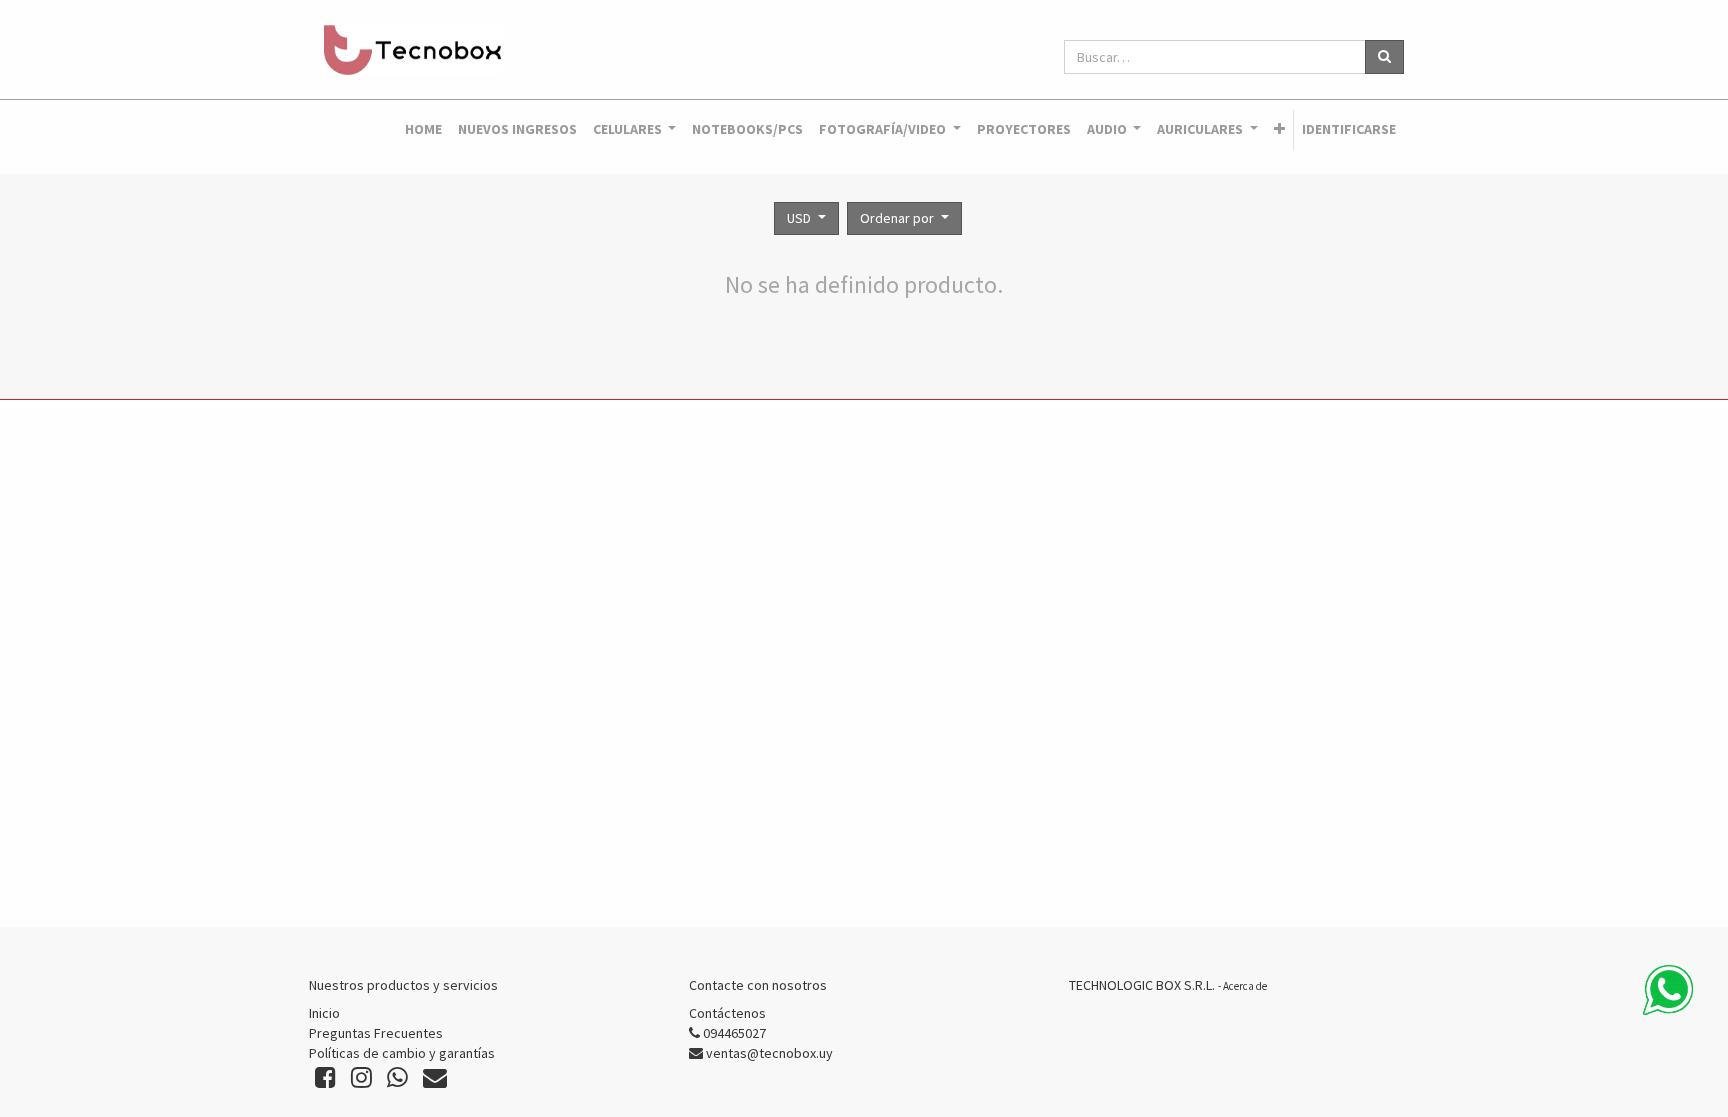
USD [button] (800, 218)
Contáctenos (727, 1013)
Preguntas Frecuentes (376, 1033)
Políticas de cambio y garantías (402, 1053)
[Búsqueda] (1384, 57)
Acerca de (1245, 986)
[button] (1279, 130)
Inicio (324, 1013)
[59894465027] (1668, 990)
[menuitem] (423, 130)
